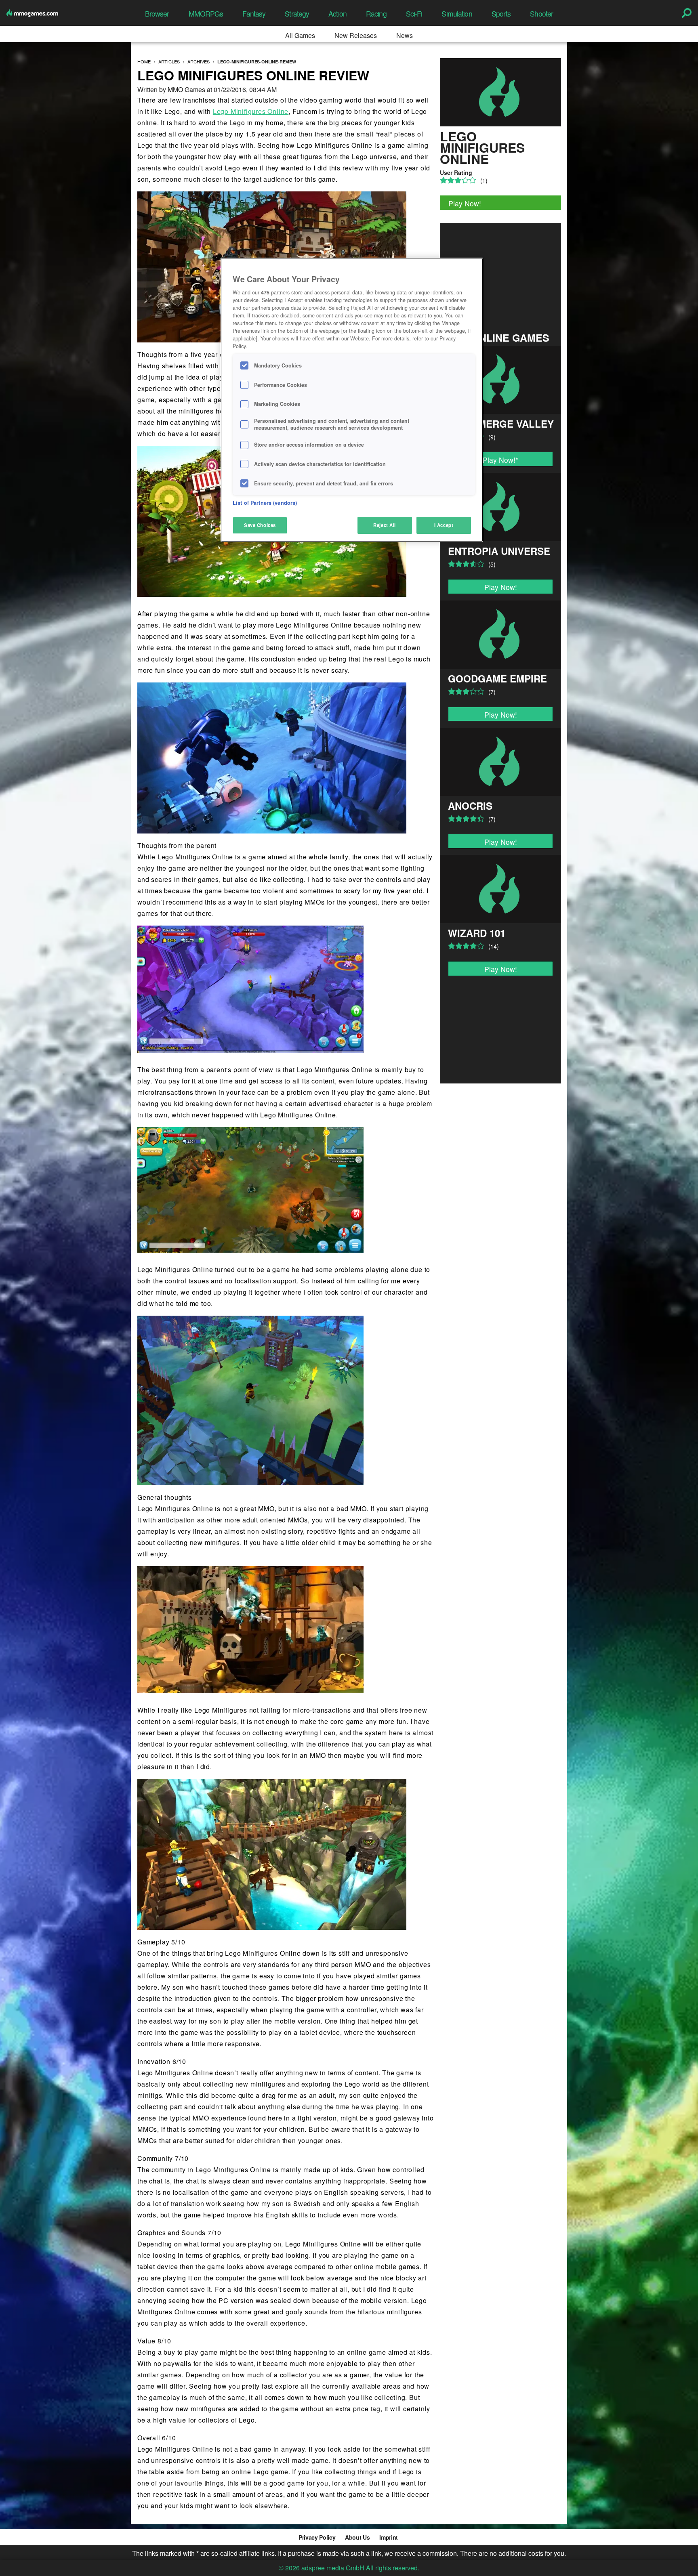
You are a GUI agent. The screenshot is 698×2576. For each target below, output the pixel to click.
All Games (300, 35)
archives (199, 61)
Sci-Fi (414, 14)
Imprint (389, 2537)
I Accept (444, 525)
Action (337, 14)
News (405, 35)
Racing (376, 14)
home (144, 61)
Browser (157, 14)
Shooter (541, 14)
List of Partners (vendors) (265, 503)
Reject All (385, 525)
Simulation (457, 14)
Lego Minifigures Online (251, 111)
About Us (357, 2537)
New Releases (356, 35)
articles (169, 61)
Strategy (297, 14)
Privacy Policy (317, 2537)
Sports (501, 14)
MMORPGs (206, 14)
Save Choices (260, 525)
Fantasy (254, 14)
